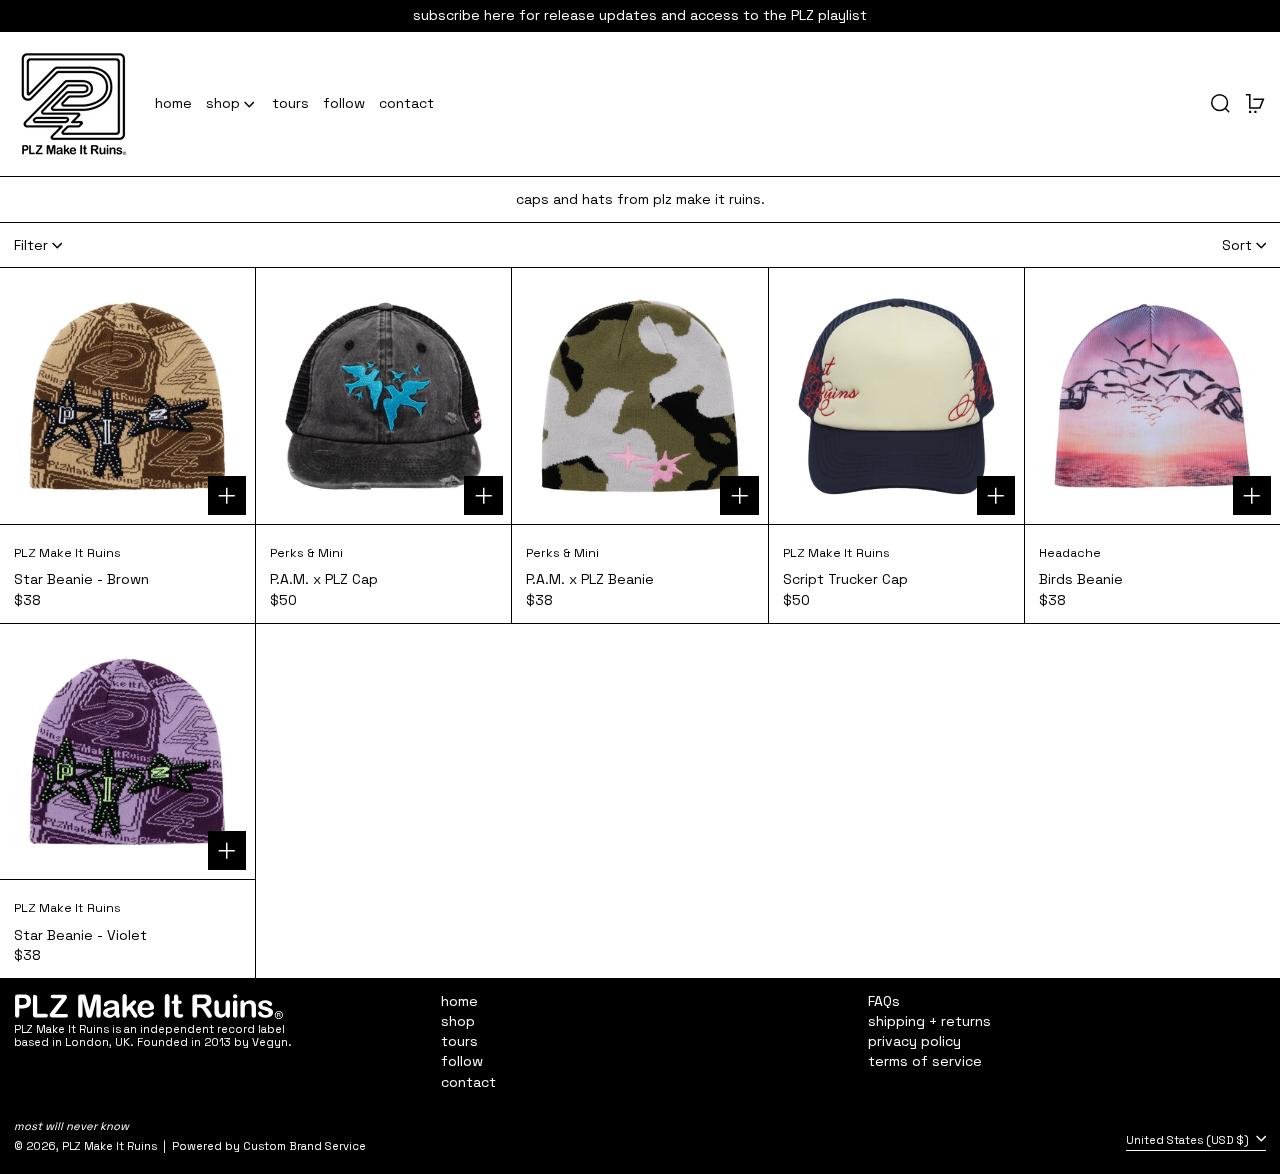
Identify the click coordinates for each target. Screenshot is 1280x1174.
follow (462, 1061)
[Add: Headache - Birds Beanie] (1252, 495)
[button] (1220, 104)
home (459, 1001)
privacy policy (914, 1041)
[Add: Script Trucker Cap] (996, 495)
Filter (31, 245)
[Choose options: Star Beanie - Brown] (227, 495)
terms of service (925, 1061)
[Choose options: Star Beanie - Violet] (227, 850)
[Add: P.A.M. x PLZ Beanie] (739, 495)
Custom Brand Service (304, 1146)
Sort (1237, 245)
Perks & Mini (306, 553)
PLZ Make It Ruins (67, 553)
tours (459, 1041)
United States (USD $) (1189, 1139)
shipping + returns (929, 1021)
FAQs (884, 1001)
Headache (1070, 553)
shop (458, 1021)
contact (468, 1082)
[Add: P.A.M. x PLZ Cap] (483, 495)
